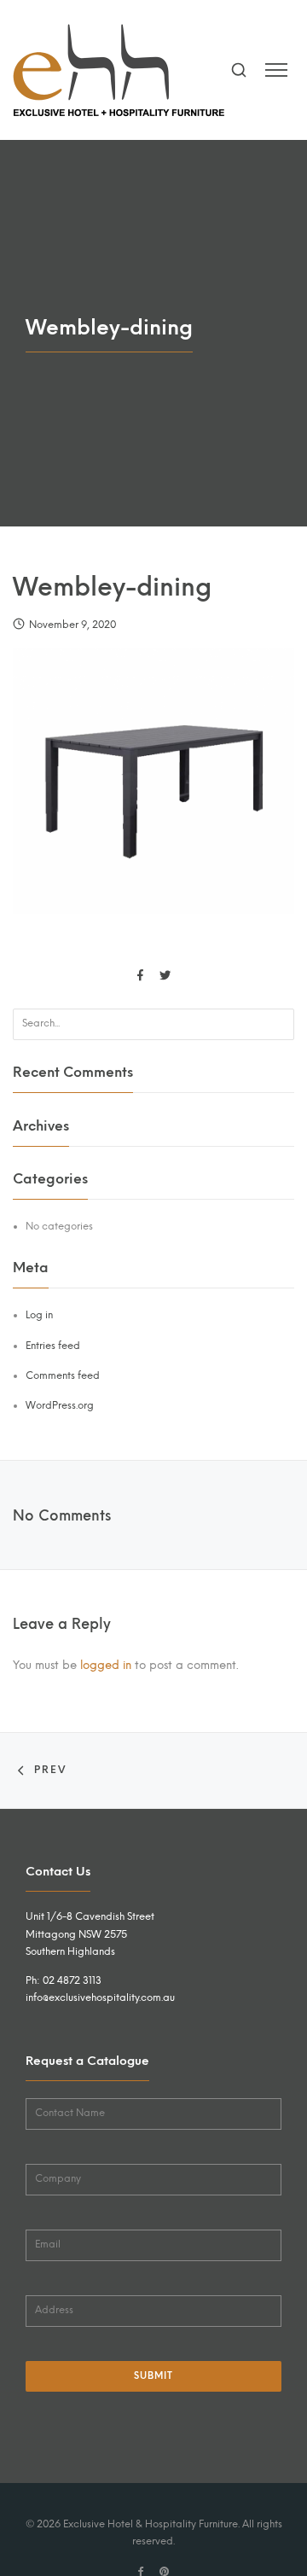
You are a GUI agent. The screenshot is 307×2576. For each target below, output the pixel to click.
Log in (39, 1315)
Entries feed (53, 1346)
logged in (106, 1665)
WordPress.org (60, 1405)
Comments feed (63, 1375)
